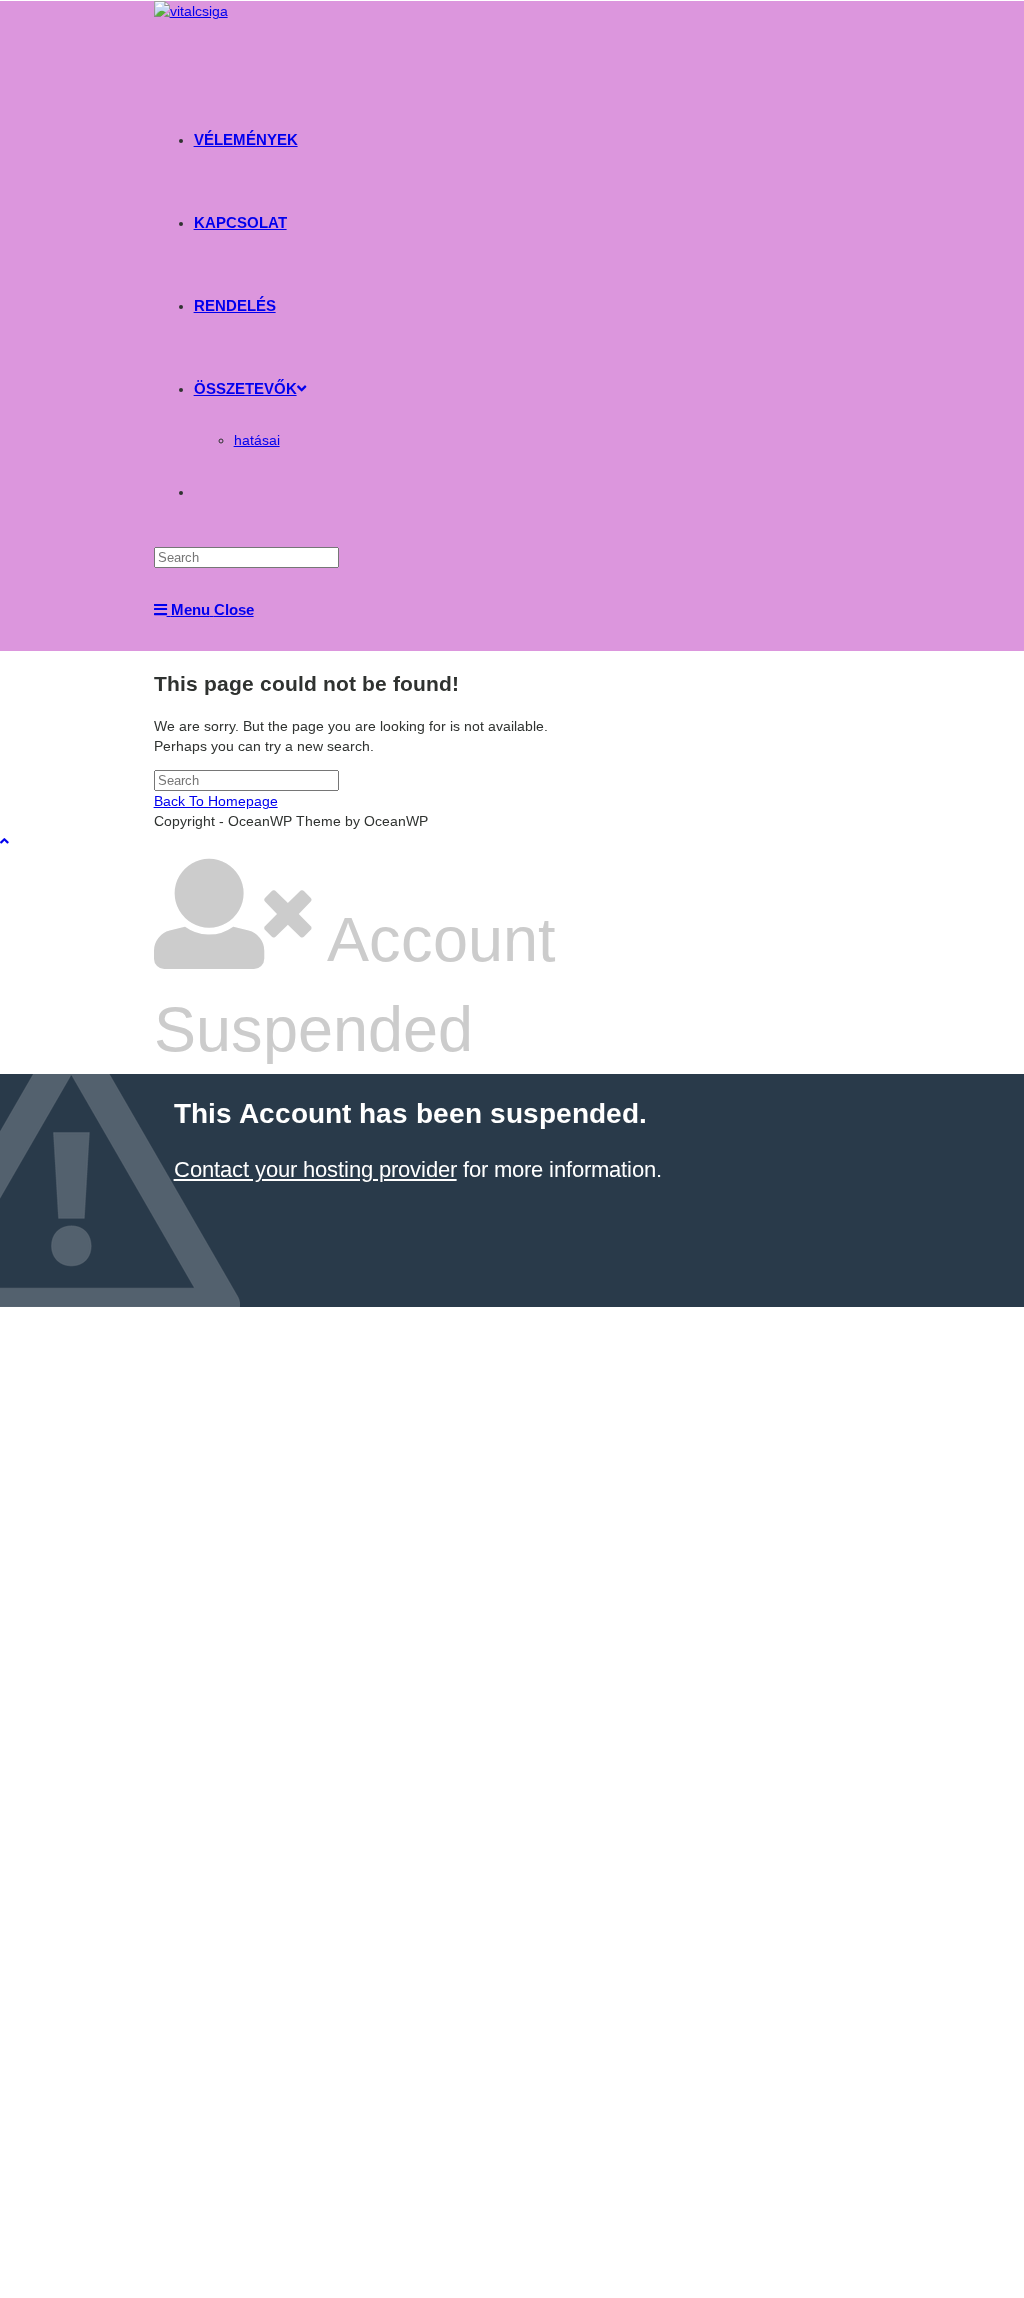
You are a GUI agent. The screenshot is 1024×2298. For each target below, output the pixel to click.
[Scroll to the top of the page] (4, 841)
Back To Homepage (216, 801)
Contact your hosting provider (315, 1169)
